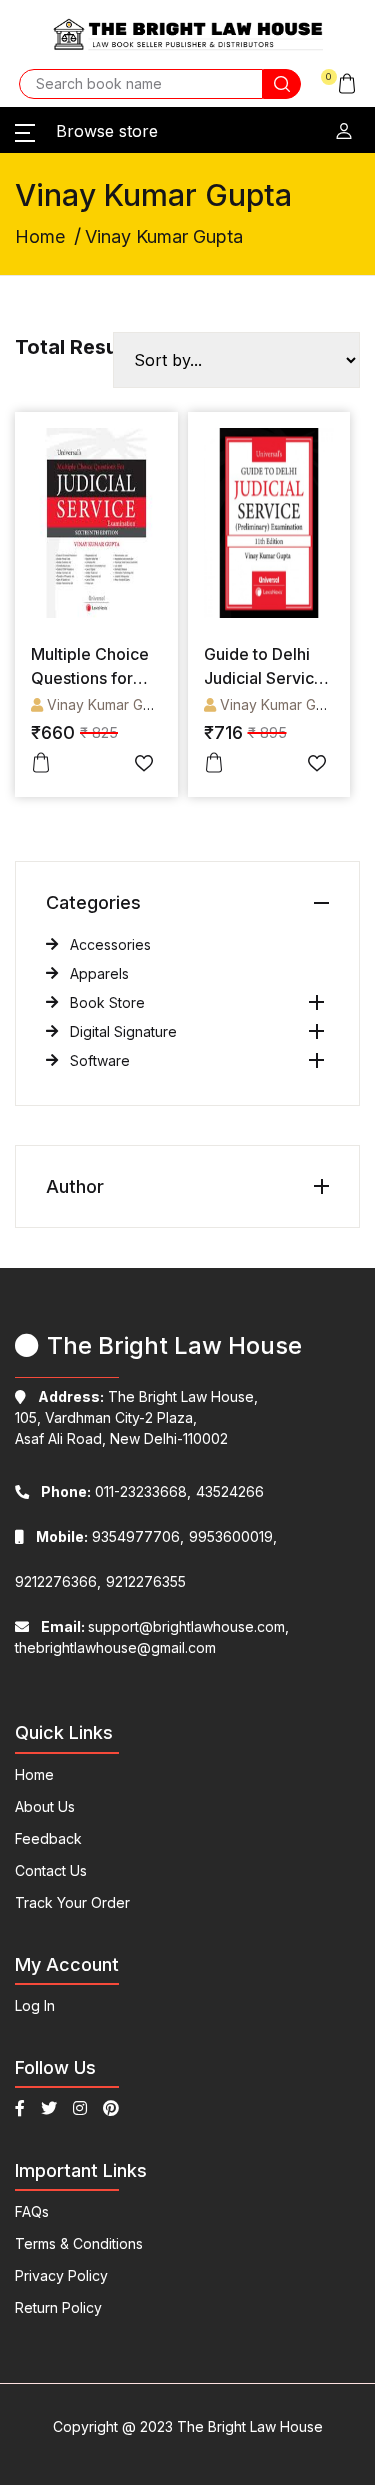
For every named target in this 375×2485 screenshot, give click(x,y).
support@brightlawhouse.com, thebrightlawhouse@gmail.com (152, 1637)
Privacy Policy (61, 2275)
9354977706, (110, 1536)
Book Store (107, 1002)
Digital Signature (123, 1031)
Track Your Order (72, 1902)
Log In (35, 2005)
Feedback (48, 1838)
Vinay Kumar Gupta (109, 704)
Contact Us (51, 1870)
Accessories (110, 944)
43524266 (230, 1491)
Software (100, 1060)
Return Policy (58, 2307)
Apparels (99, 973)
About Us (45, 1806)
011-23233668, (116, 1491)
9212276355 (146, 1581)
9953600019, (233, 1536)
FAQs (32, 2211)
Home (40, 236)
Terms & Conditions (79, 2243)
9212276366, (58, 1581)
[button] (339, 84)
